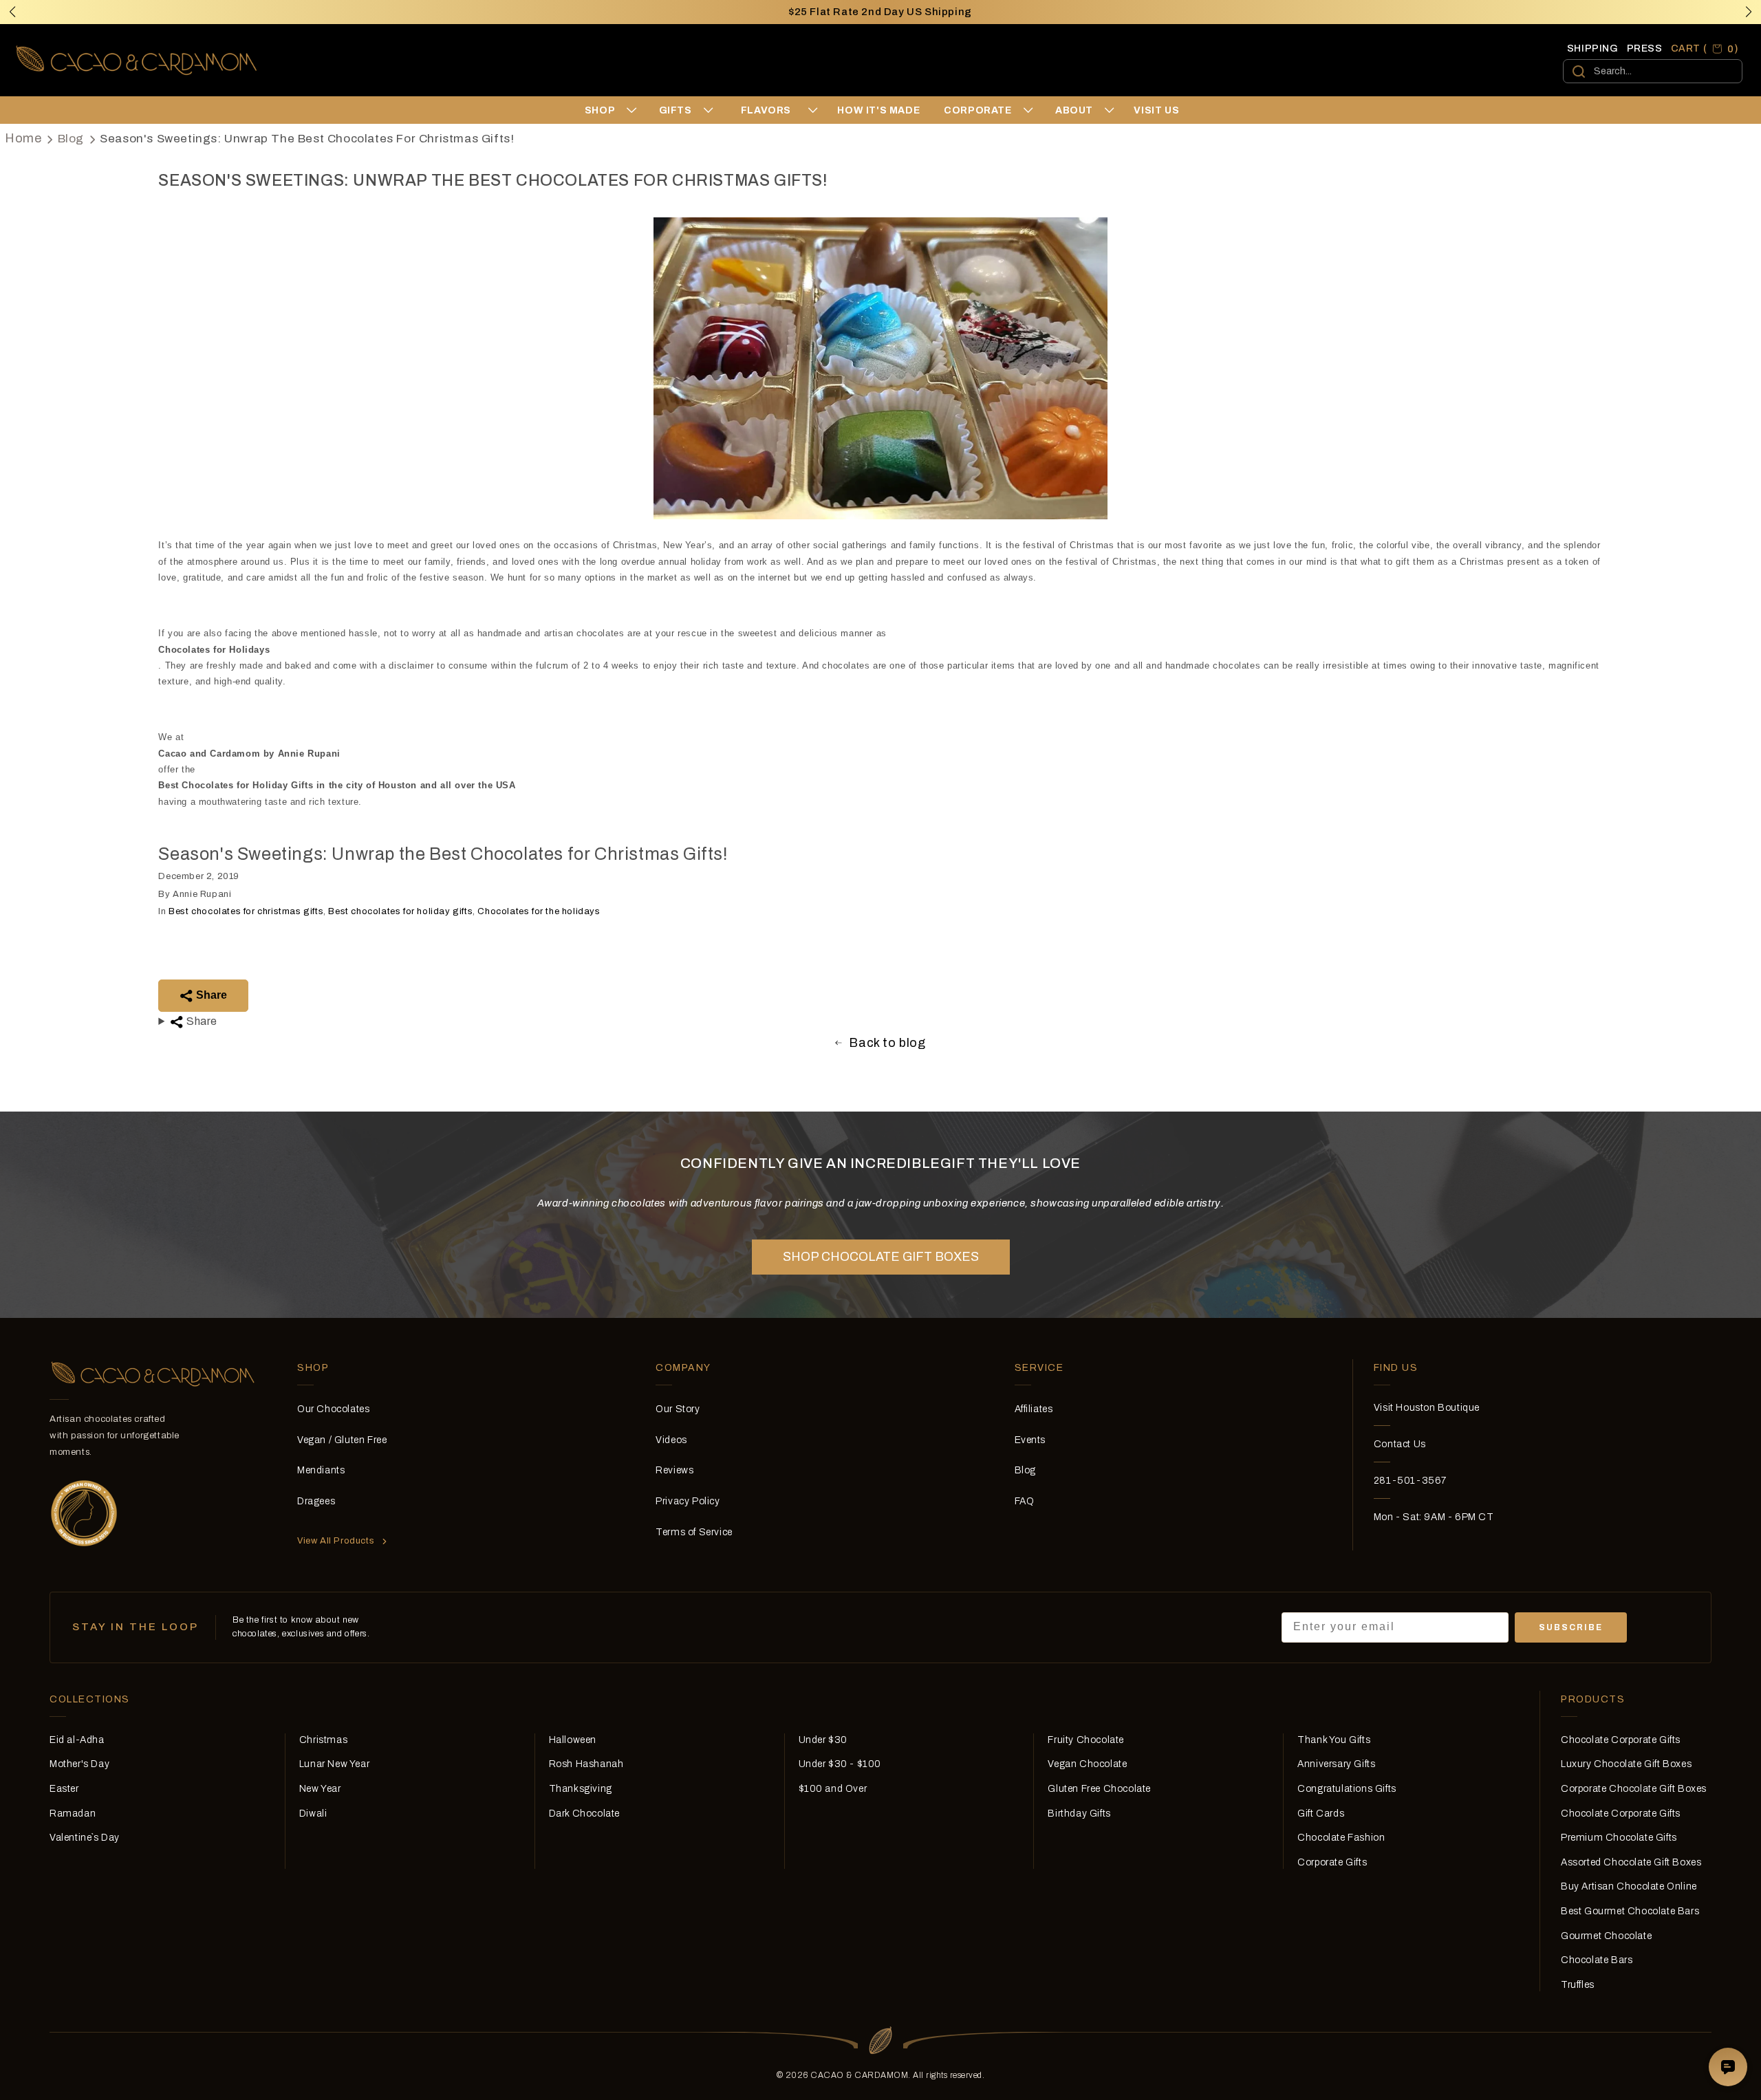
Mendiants (321, 1470)
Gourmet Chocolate (1606, 1936)
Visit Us (1156, 110)
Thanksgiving (581, 1789)
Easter (64, 1789)
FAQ (1025, 1501)
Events (1030, 1440)
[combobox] (1653, 71)
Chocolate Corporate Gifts (1621, 1740)
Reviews (674, 1470)
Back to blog (887, 1043)
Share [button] (201, 1021)
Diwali (313, 1814)
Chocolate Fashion (1341, 1838)
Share (210, 995)
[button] (1749, 12)
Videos (671, 1440)
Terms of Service (694, 1532)
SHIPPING (1593, 48)
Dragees (316, 1501)
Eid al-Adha (77, 1740)
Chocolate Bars (1597, 1960)
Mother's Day (79, 1764)
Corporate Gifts (1332, 1862)
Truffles (1578, 1985)
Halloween (573, 1740)
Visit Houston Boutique (1427, 1408)
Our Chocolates (333, 1409)
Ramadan (73, 1814)
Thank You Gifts (1334, 1740)
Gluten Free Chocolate (1099, 1789)
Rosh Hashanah (586, 1764)
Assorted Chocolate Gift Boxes (1631, 1862)
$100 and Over (833, 1789)
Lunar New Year (334, 1764)
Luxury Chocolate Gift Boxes (1626, 1764)
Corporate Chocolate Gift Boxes (1634, 1789)
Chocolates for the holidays (539, 911)
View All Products (336, 1541)
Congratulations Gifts (1347, 1789)
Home (23, 138)
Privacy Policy (688, 1501)
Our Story (678, 1409)
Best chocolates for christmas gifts (246, 911)
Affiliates (1034, 1409)
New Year (320, 1789)
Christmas (323, 1740)
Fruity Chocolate (1086, 1740)
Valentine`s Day (85, 1838)
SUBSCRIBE (1571, 1627)
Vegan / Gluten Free (342, 1440)
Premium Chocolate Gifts (1619, 1838)
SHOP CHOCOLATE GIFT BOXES (881, 1257)
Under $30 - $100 (840, 1764)
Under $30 (823, 1740)
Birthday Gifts (1079, 1814)
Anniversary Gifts (1336, 1764)
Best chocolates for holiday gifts (400, 911)
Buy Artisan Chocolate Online (1629, 1886)
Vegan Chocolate (1087, 1764)
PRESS (1645, 48)
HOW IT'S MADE (878, 110)
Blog (71, 139)
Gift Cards (1321, 1814)
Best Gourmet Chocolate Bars (1630, 1911)
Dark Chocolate (584, 1814)
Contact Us (1400, 1444)
